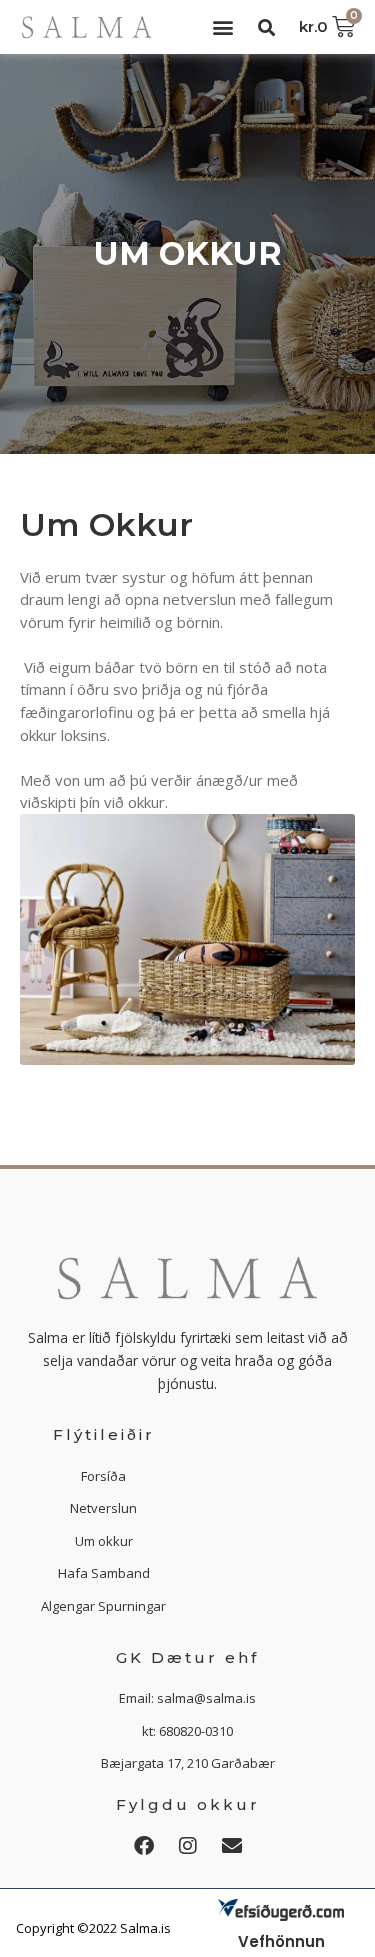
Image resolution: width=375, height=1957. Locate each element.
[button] (223, 27)
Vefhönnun (281, 1941)
